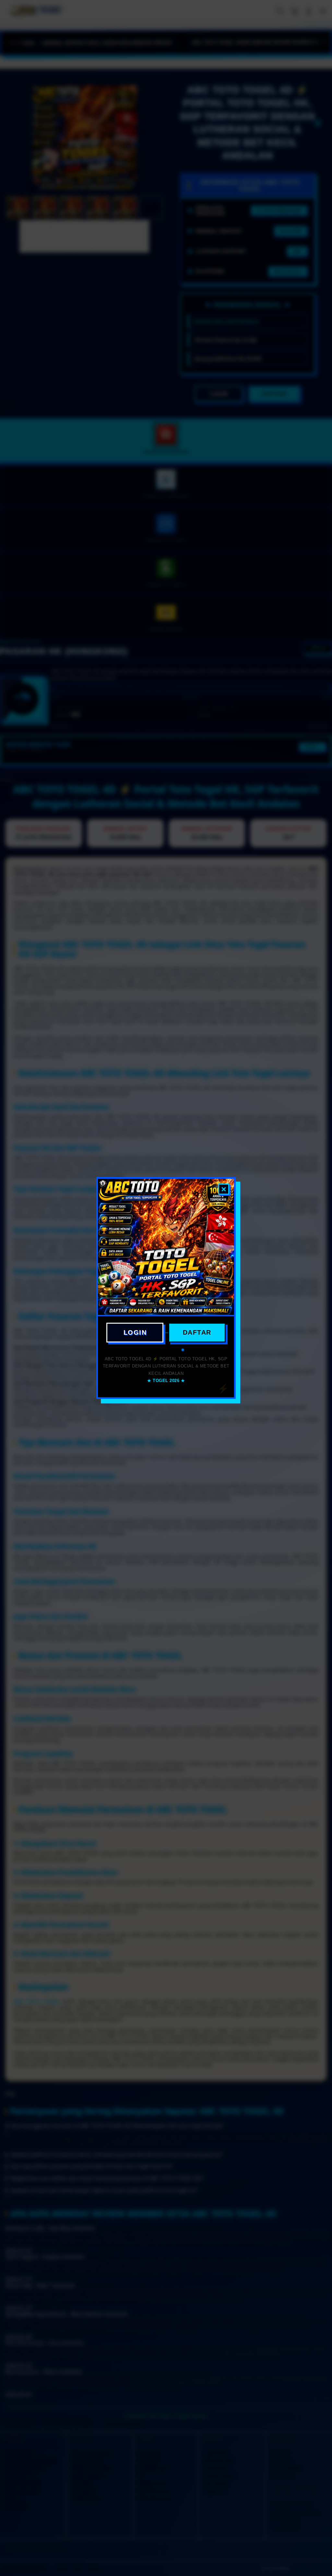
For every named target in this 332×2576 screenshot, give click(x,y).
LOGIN (135, 1332)
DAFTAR (197, 1332)
